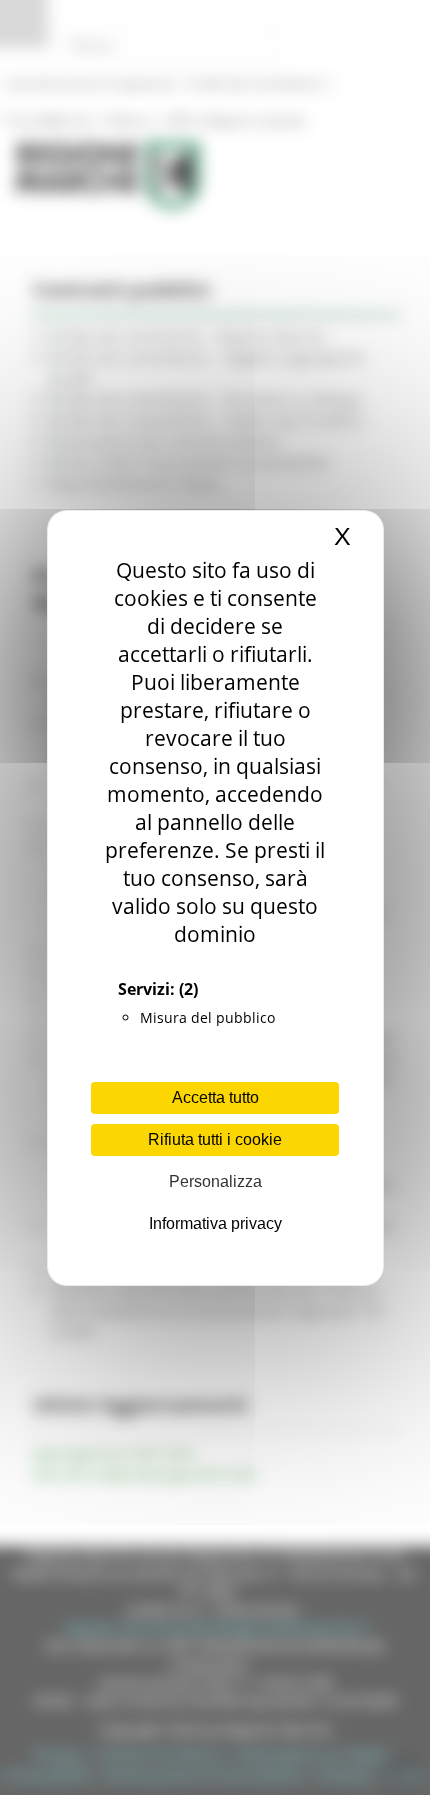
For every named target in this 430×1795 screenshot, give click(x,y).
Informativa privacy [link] (215, 1223)
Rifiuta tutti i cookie (215, 1139)
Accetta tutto (215, 1097)
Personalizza (215, 1181)
